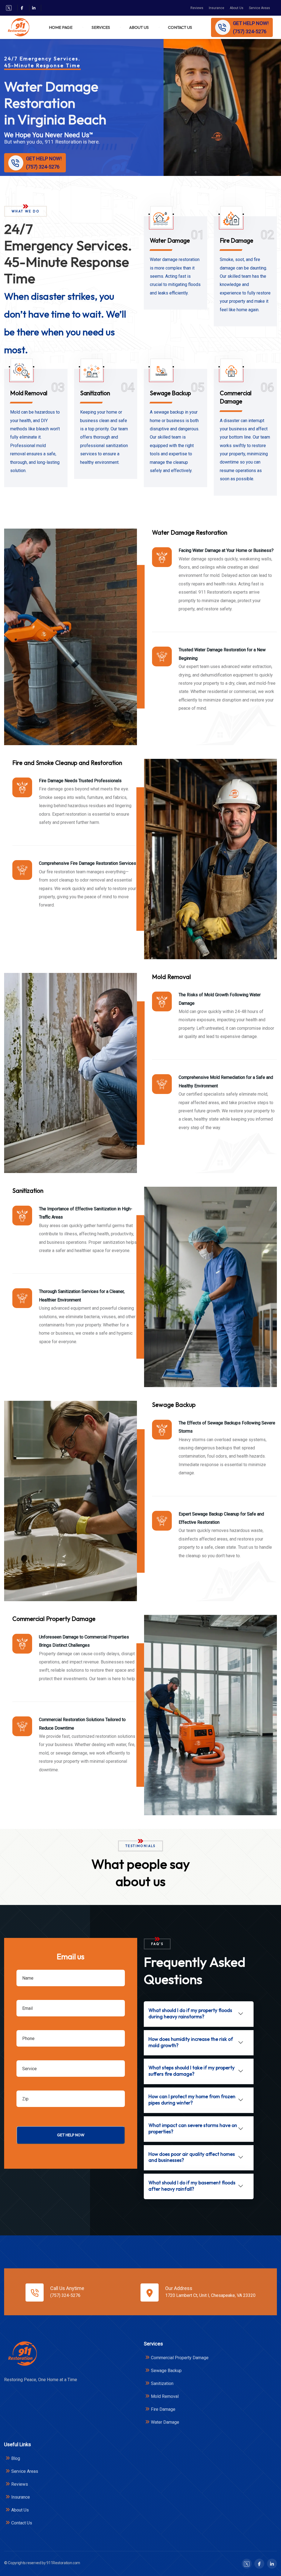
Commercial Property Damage (180, 2358)
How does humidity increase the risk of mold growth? (191, 2042)
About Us (237, 8)
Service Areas (259, 8)
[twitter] (9, 8)
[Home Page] (22, 2354)
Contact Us (180, 27)
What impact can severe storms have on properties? (193, 2128)
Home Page (61, 27)
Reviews (197, 8)
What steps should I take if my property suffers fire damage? (192, 2071)
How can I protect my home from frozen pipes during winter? (192, 2100)
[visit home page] (18, 27)
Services (101, 27)
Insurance (217, 8)
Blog (16, 2458)
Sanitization (95, 393)
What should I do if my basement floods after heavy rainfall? (192, 2186)
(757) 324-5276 (65, 2295)
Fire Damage (237, 240)
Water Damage (170, 240)
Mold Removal (29, 393)
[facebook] (22, 8)
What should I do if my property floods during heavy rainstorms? (190, 2013)
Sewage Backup (170, 393)
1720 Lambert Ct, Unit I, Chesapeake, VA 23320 (210, 2295)
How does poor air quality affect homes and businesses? (192, 2157)
